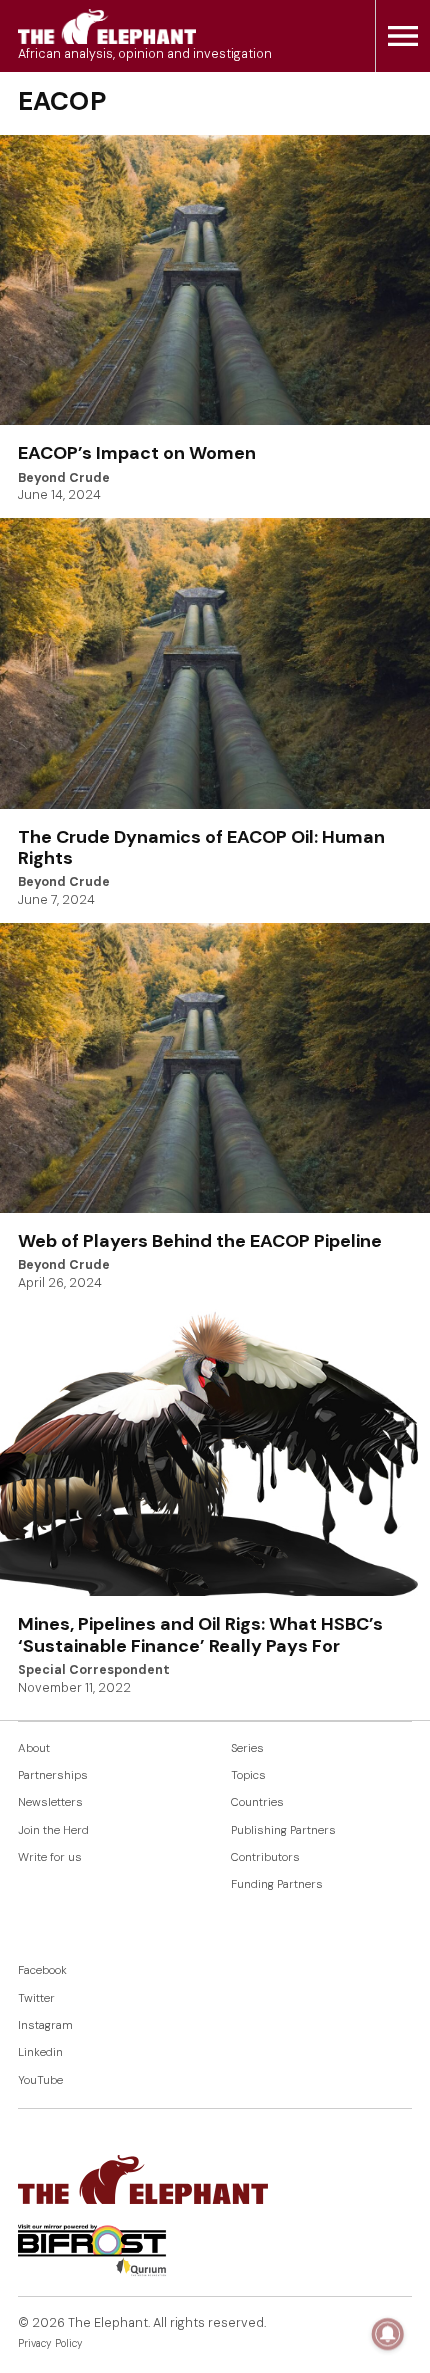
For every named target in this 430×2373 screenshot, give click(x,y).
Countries (257, 1802)
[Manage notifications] (388, 2334)
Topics (248, 1775)
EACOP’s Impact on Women (137, 453)
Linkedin (40, 2052)
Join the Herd (53, 1830)
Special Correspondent (94, 1670)
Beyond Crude (64, 478)
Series (247, 1748)
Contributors (265, 1857)
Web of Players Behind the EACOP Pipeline (200, 1241)
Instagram (45, 2025)
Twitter (36, 1998)
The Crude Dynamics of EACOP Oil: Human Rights (201, 848)
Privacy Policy (50, 2343)
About (34, 1748)
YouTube (40, 2080)
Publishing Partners (283, 1830)
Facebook (42, 1970)
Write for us (50, 1857)
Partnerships (53, 1775)
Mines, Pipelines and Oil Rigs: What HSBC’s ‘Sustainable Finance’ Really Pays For (200, 1635)
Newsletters (50, 1802)
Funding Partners (277, 1884)
